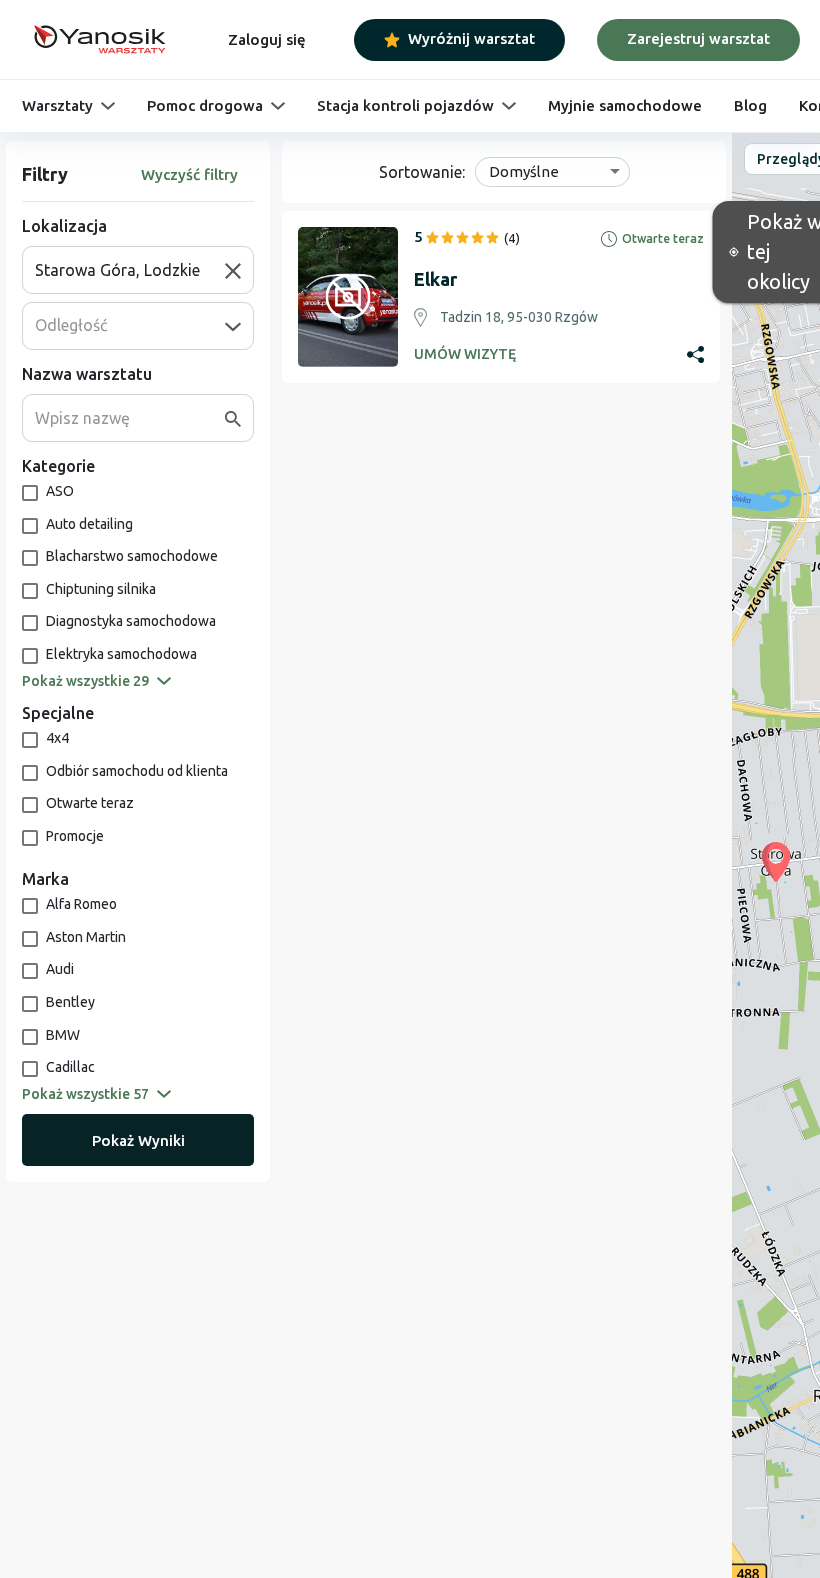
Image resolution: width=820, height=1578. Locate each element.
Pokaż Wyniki (138, 1140)
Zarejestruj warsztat (698, 38)
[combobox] (130, 270)
